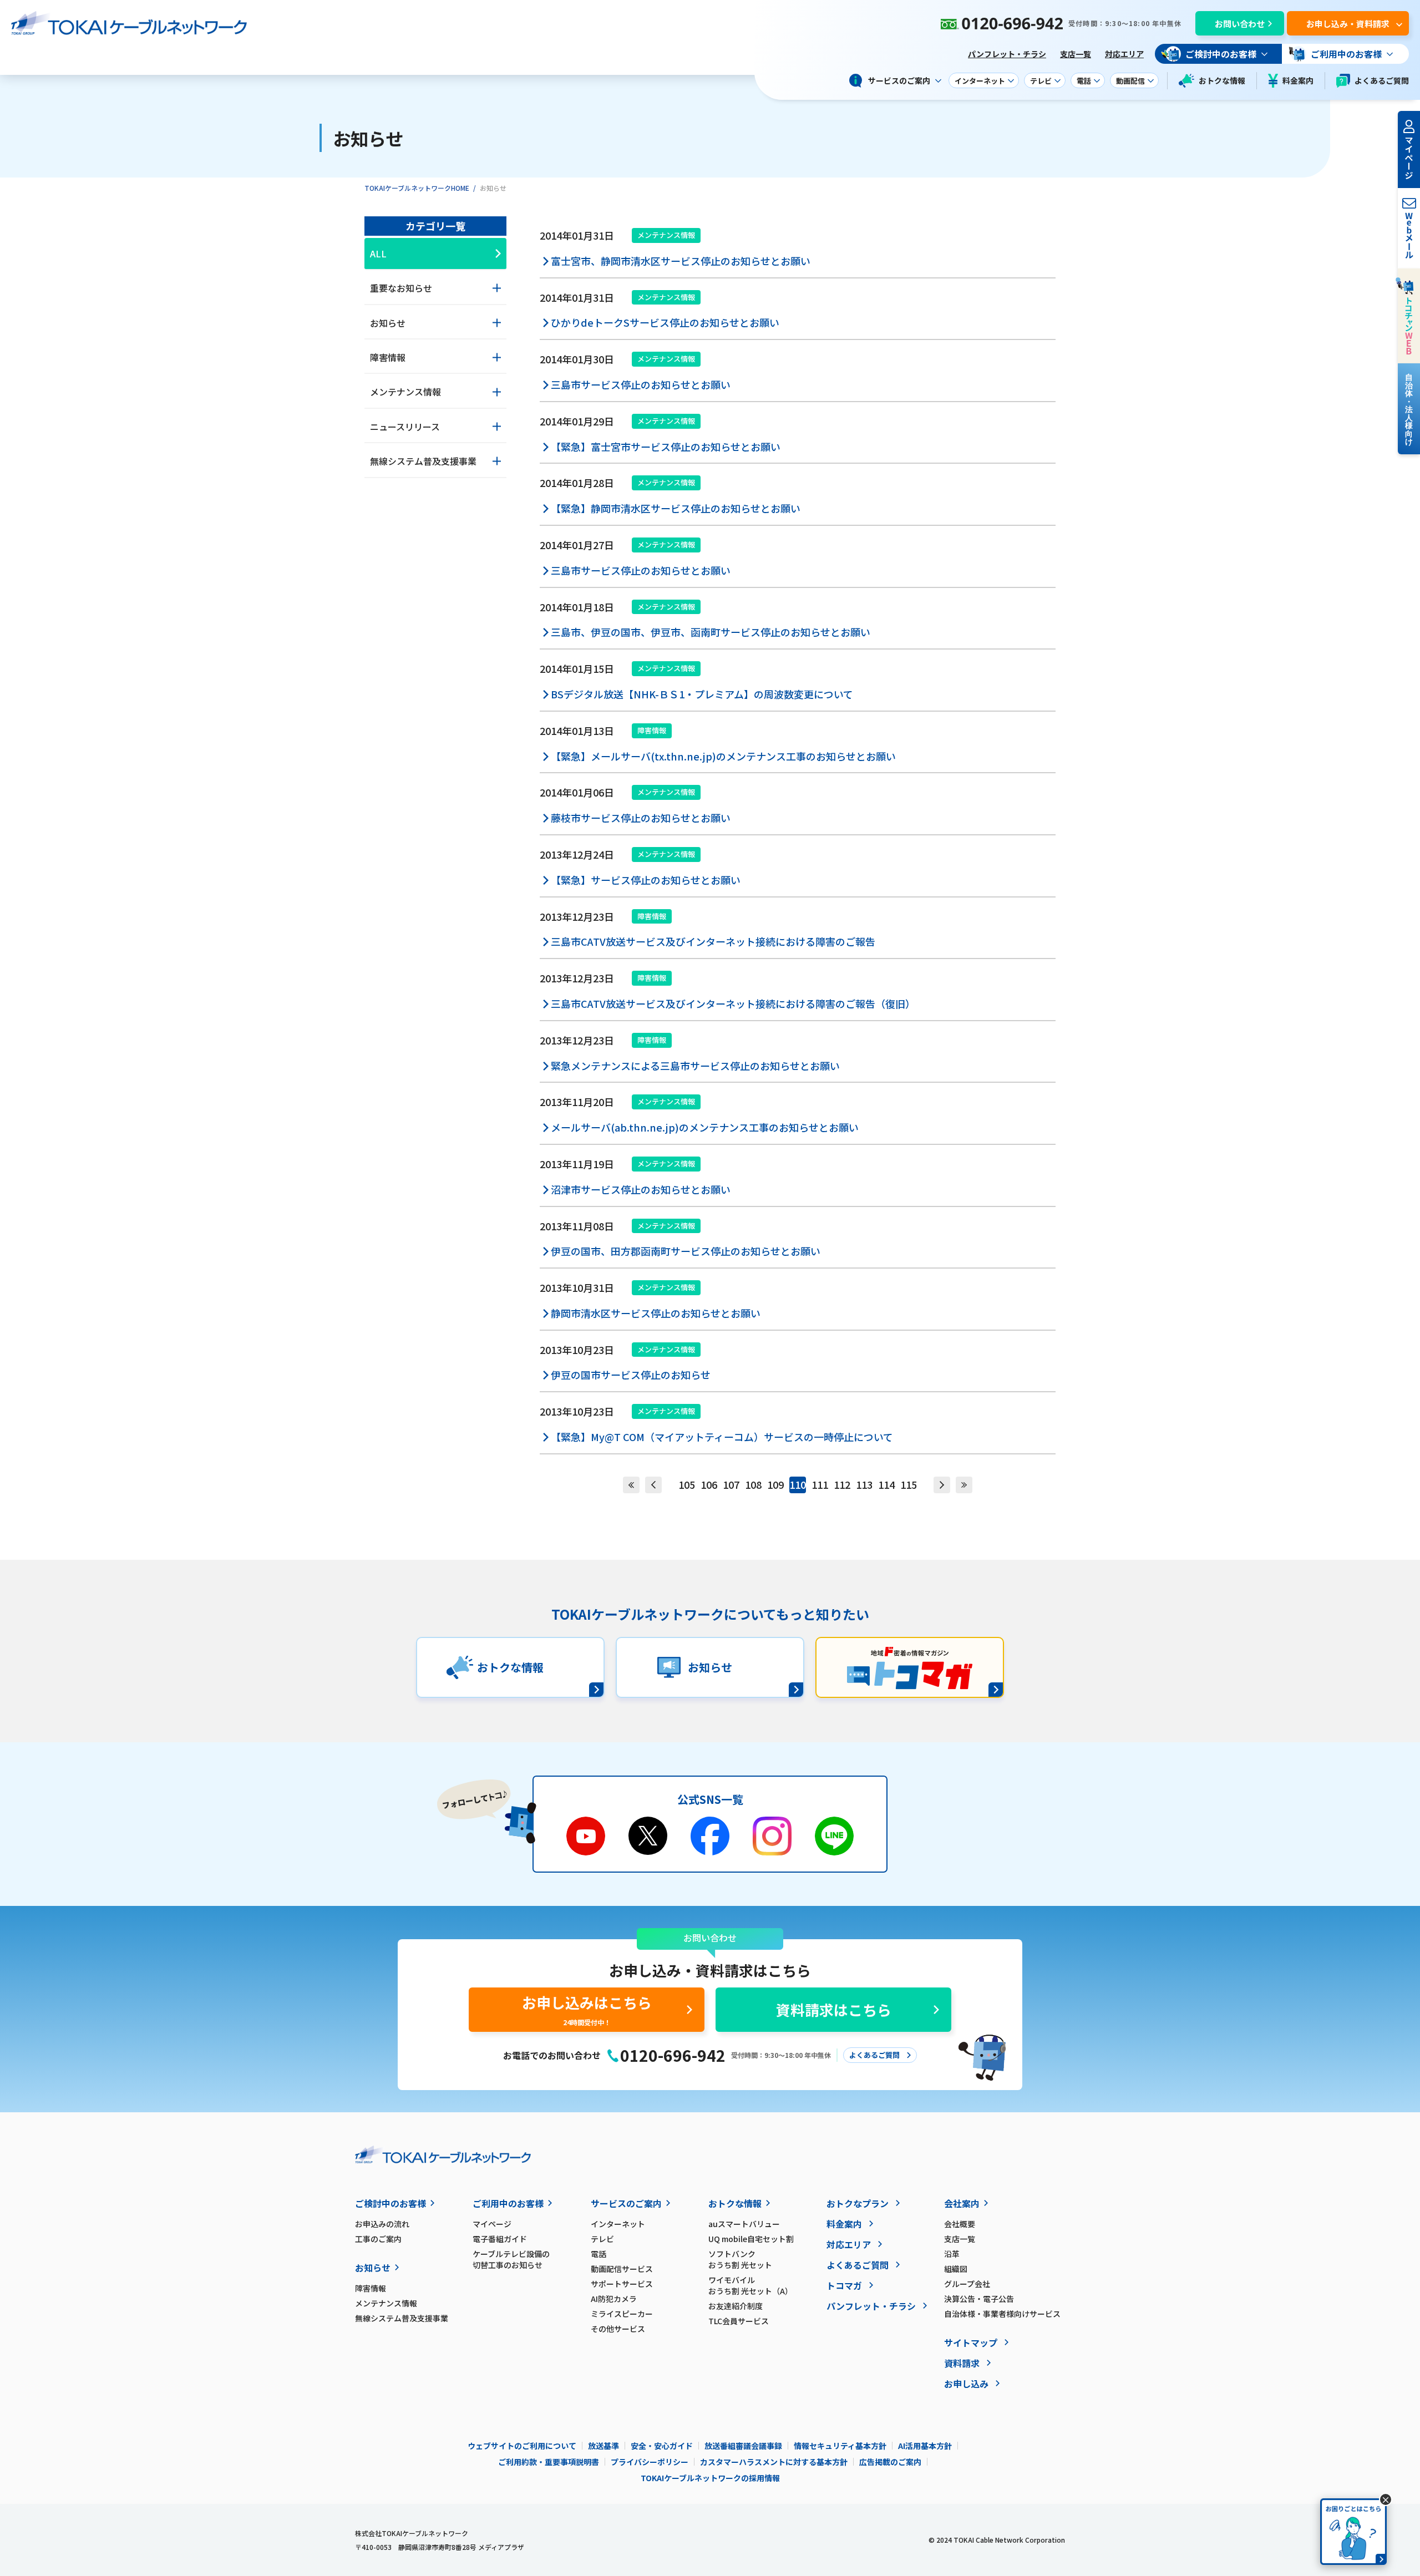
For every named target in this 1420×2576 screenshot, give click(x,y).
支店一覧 (1076, 54)
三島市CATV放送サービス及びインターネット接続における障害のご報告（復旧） (733, 1003)
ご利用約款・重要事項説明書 (549, 2462)
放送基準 (603, 2446)
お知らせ (373, 2268)
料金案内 (1298, 80)
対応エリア (1124, 54)
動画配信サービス (622, 2269)
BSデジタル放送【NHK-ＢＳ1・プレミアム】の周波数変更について (702, 694)
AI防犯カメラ (614, 2299)
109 (775, 1484)
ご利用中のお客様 (508, 2203)
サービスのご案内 (626, 2203)
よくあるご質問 (1382, 80)
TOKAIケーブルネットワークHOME (417, 188)
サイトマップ (971, 2342)
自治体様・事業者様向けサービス (1002, 2314)
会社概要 (960, 2224)
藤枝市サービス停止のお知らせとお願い (641, 818)
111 (820, 1484)
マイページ (492, 2224)
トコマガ (844, 2285)
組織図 (956, 2269)
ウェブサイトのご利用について (522, 2446)
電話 (599, 2254)
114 (886, 1484)
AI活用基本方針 (925, 2446)
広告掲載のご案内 (890, 2462)
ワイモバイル (750, 2285)
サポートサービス (622, 2284)
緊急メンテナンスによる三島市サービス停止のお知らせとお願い (695, 1066)
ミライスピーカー (622, 2314)
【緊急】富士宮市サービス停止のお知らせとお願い (666, 447)
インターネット (618, 2224)
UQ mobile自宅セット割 (751, 2239)
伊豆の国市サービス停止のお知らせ (631, 1375)
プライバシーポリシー (650, 2462)
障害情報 (371, 2288)
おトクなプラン (858, 2203)
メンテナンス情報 (386, 2303)
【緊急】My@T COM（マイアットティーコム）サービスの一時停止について (722, 1437)
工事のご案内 (378, 2239)
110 (798, 1484)
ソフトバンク (740, 2259)
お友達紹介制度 (736, 2306)
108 (753, 1484)
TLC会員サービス (739, 2321)
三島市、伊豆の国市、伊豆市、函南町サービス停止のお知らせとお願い (711, 632)
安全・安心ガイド (662, 2446)
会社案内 (962, 2203)
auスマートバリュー (744, 2224)
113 (864, 1484)
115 (909, 1484)
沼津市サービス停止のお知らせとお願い (641, 1189)
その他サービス (618, 2329)
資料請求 (962, 2363)
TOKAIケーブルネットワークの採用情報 (710, 2478)
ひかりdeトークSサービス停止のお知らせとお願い (665, 322)
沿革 (952, 2254)
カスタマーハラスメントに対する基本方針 (774, 2462)
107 (731, 1484)
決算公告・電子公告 (979, 2299)
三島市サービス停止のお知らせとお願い (641, 384)
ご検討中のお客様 (390, 2203)
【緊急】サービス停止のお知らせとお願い (646, 880)
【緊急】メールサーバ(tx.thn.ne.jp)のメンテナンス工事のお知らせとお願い (723, 756)
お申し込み (966, 2384)
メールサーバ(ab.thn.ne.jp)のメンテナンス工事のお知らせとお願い (705, 1127)
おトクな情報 (1222, 80)
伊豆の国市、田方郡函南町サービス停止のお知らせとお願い (686, 1251)
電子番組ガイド (500, 2239)
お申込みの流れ (382, 2224)
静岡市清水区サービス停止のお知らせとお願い (656, 1313)
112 (842, 1484)
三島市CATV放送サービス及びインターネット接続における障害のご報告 (713, 941)
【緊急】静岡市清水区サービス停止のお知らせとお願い (676, 508)
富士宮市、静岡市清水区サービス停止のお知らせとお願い (681, 261)
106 (709, 1484)
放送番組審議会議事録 (743, 2446)
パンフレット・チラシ (1007, 54)
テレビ (602, 2239)
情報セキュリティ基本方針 (840, 2446)
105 (687, 1484)
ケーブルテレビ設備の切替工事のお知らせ (511, 2259)
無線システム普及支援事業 (402, 2318)
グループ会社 (967, 2284)
